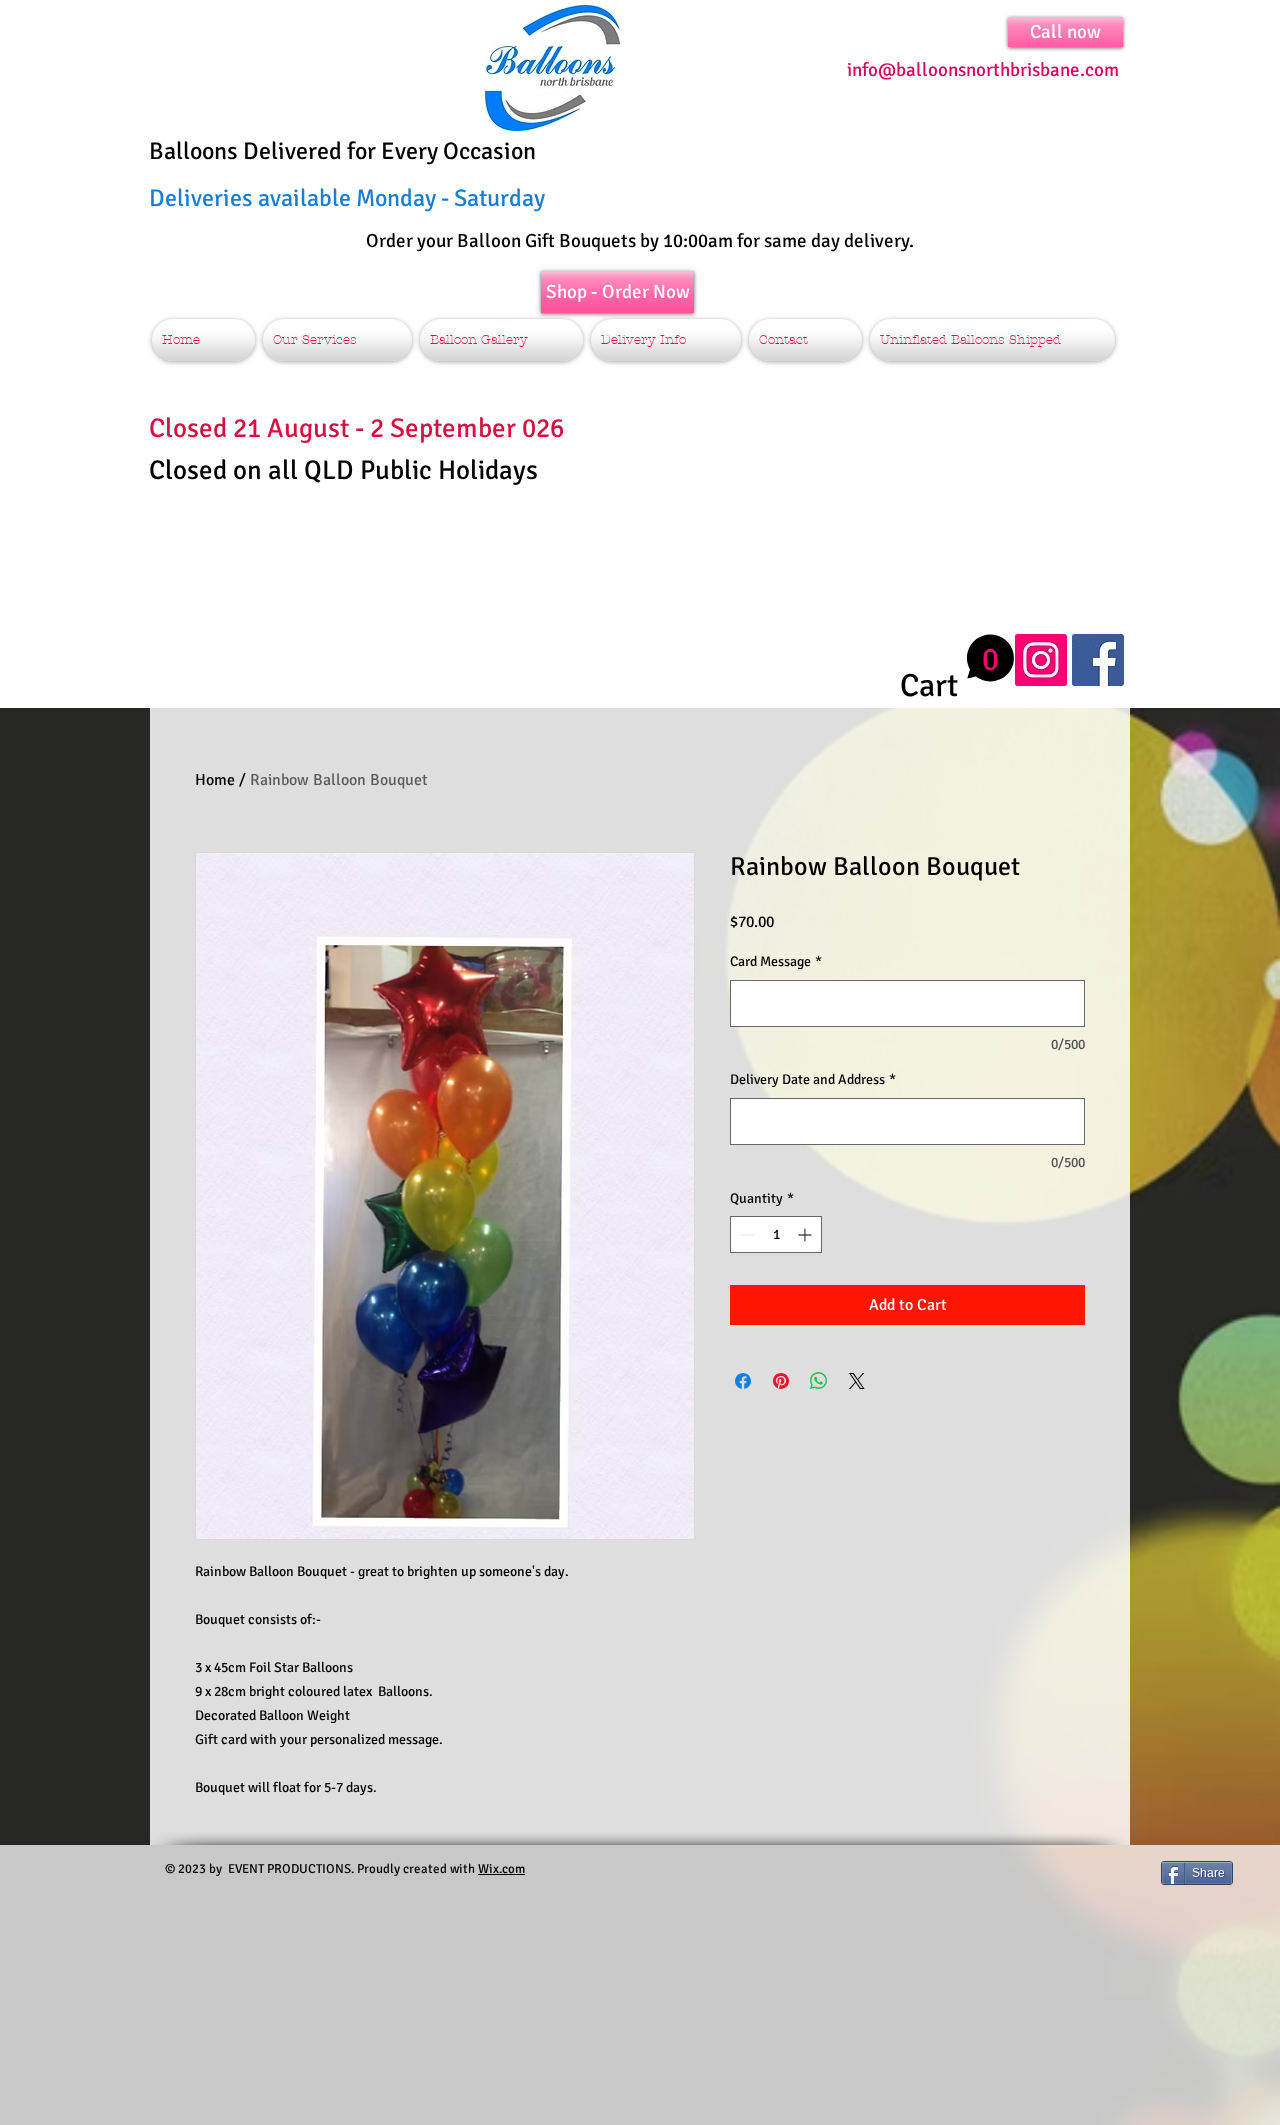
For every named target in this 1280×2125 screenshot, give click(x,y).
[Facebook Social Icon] (1098, 660)
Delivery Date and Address (813, 1079)
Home (215, 780)
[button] (957, 669)
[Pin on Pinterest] (781, 1381)
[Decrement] (745, 1234)
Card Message (776, 961)
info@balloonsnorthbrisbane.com (983, 70)
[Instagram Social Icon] (1041, 660)
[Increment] (806, 1234)
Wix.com (501, 1869)
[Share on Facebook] (743, 1381)
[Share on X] (857, 1381)
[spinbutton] (776, 1234)
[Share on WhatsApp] (819, 1381)
